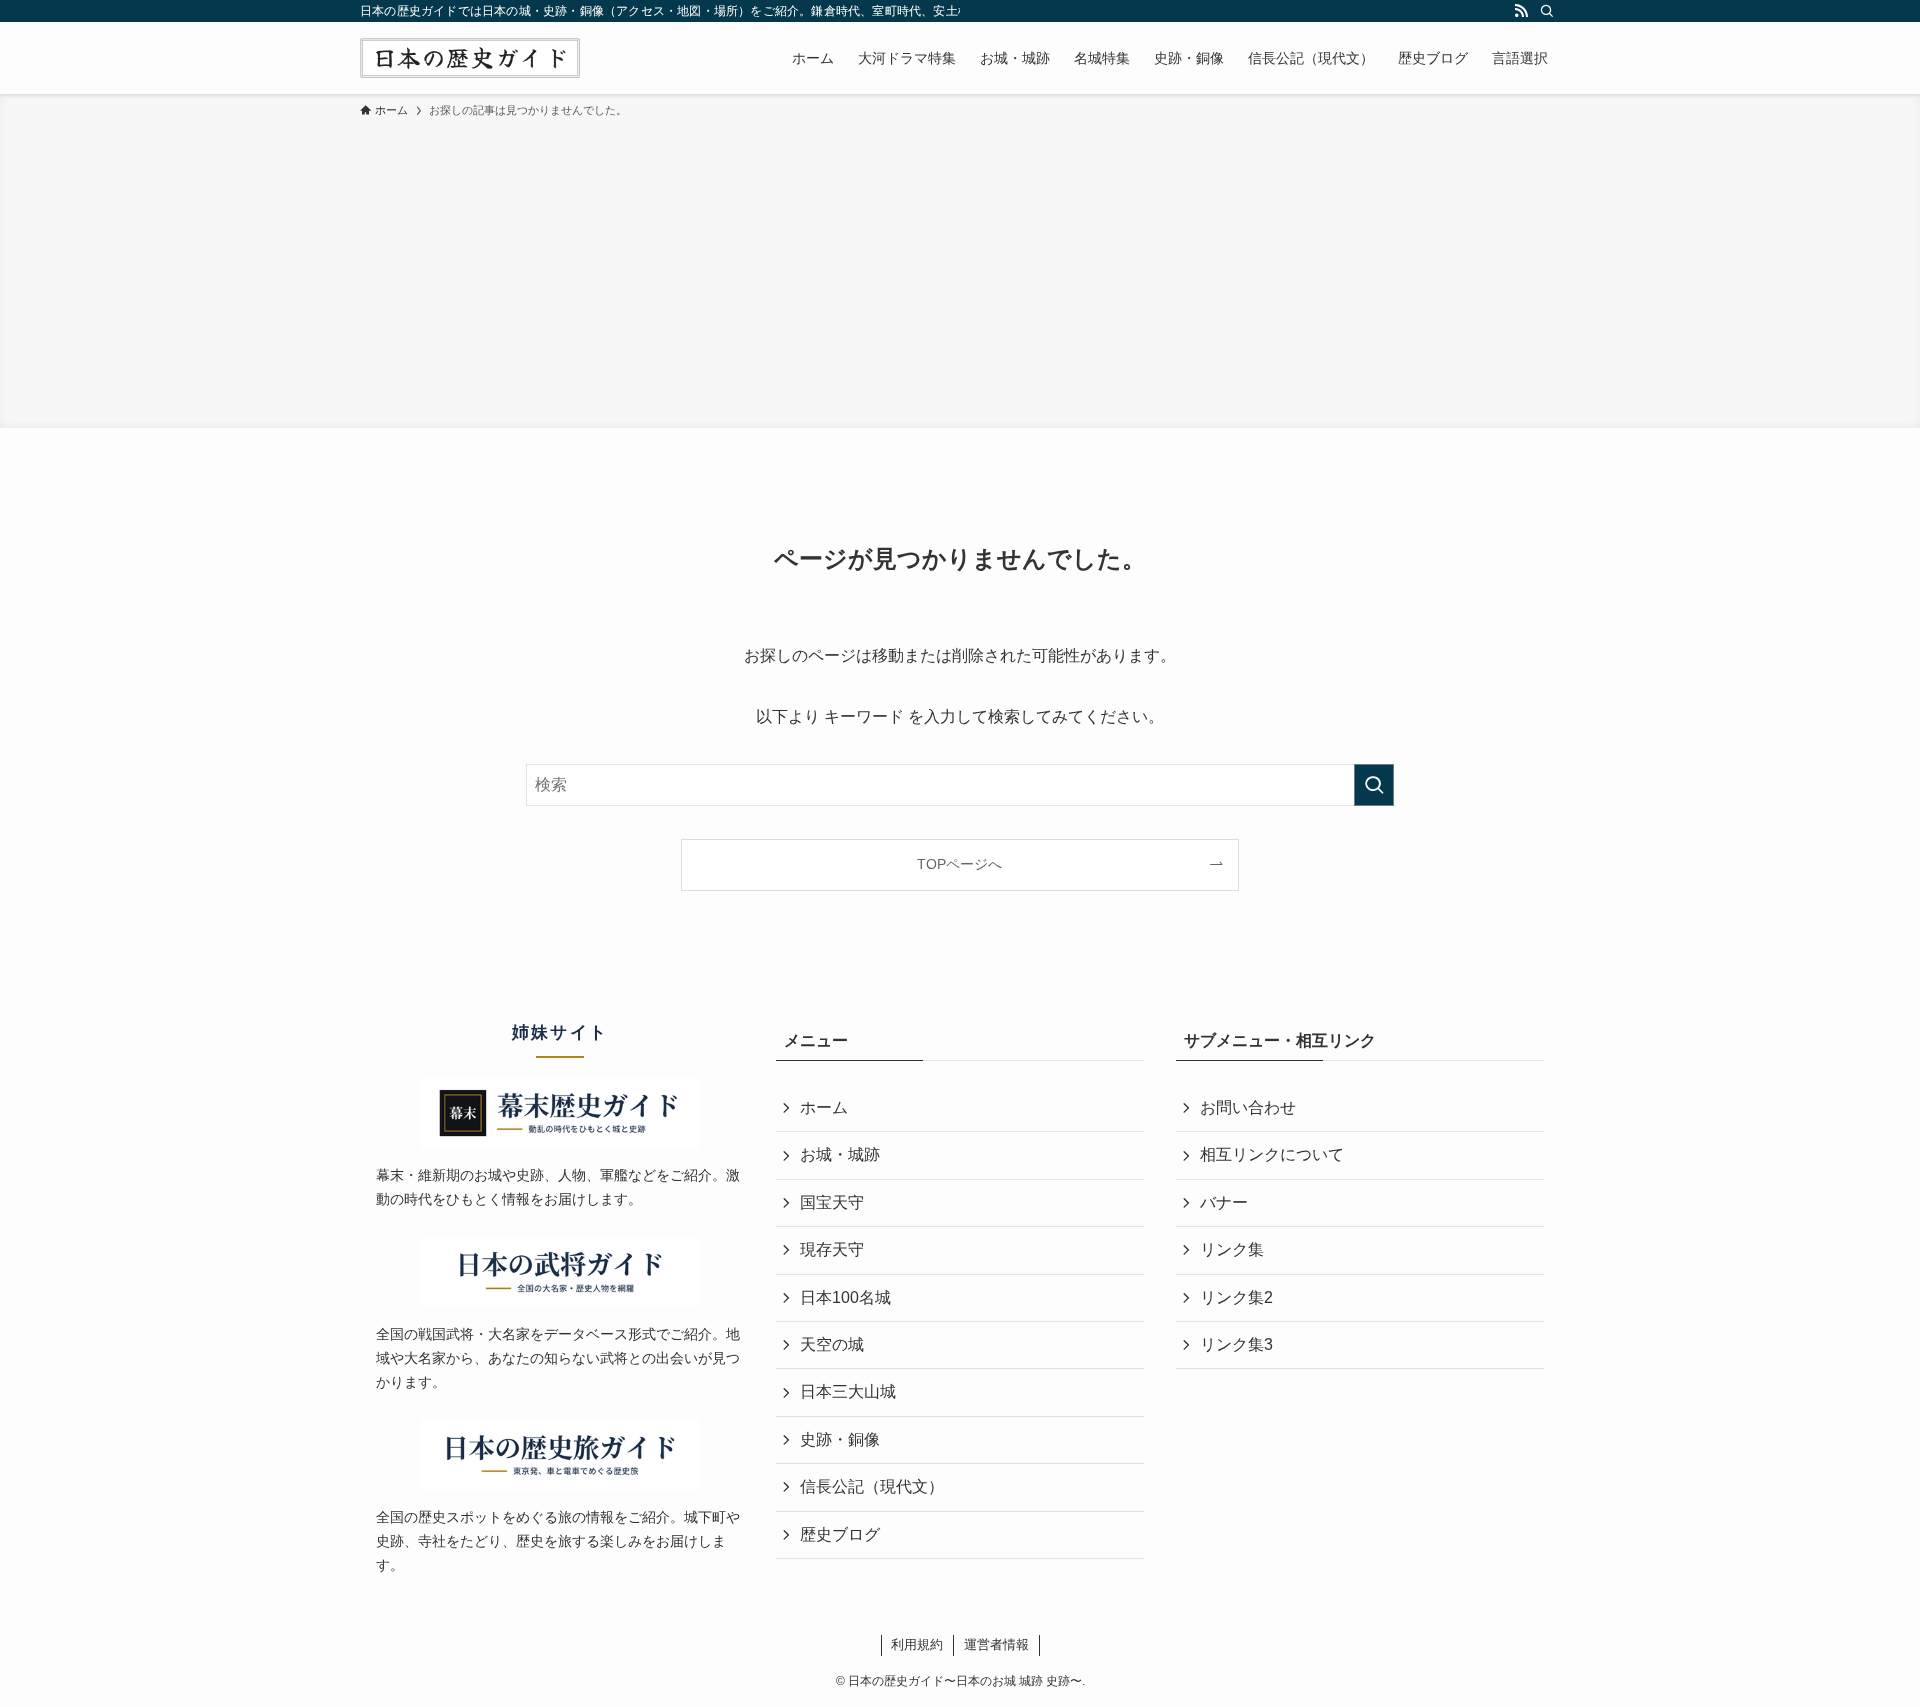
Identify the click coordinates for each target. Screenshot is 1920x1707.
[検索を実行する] (1374, 785)
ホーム (824, 1107)
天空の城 (832, 1344)
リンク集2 (1236, 1297)
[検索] (1547, 11)
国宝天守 (832, 1202)
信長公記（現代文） (872, 1486)
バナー (1224, 1202)
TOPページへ (959, 864)
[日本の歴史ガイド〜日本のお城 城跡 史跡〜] (470, 58)
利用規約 (917, 1644)
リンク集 (1232, 1249)
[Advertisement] (960, 270)
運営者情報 (996, 1644)
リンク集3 (1236, 1344)
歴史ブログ (840, 1534)
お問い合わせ (1248, 1107)
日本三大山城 (848, 1391)
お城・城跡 (840, 1154)
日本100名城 (845, 1297)
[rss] (1521, 11)
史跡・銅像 (840, 1439)
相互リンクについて (1272, 1154)
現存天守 (832, 1249)
